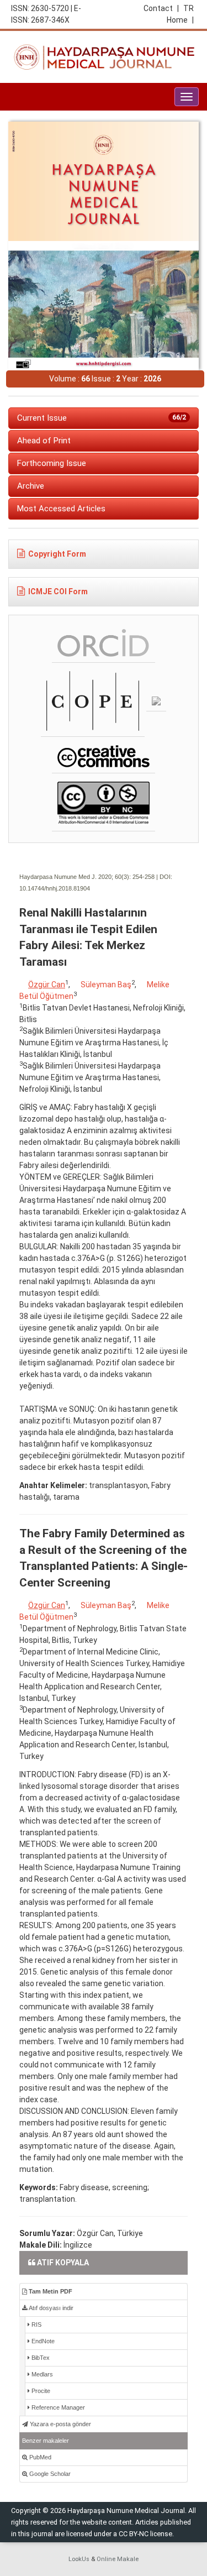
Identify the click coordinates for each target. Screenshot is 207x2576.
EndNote (42, 2341)
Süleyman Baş (106, 985)
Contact (161, 8)
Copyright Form (57, 554)
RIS (36, 2324)
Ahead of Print (44, 441)
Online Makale (118, 2559)
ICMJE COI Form (58, 591)
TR (189, 8)
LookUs (79, 2559)
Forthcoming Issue (52, 463)
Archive (31, 486)
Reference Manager (57, 2407)
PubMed (39, 2457)
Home (180, 20)
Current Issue (102, 418)
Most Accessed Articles (61, 509)
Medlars (41, 2374)
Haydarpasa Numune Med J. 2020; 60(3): (75, 877)
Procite (40, 2391)
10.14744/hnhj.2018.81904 (55, 888)
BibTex (40, 2358)
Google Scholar (49, 2474)
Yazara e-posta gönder (60, 2424)
